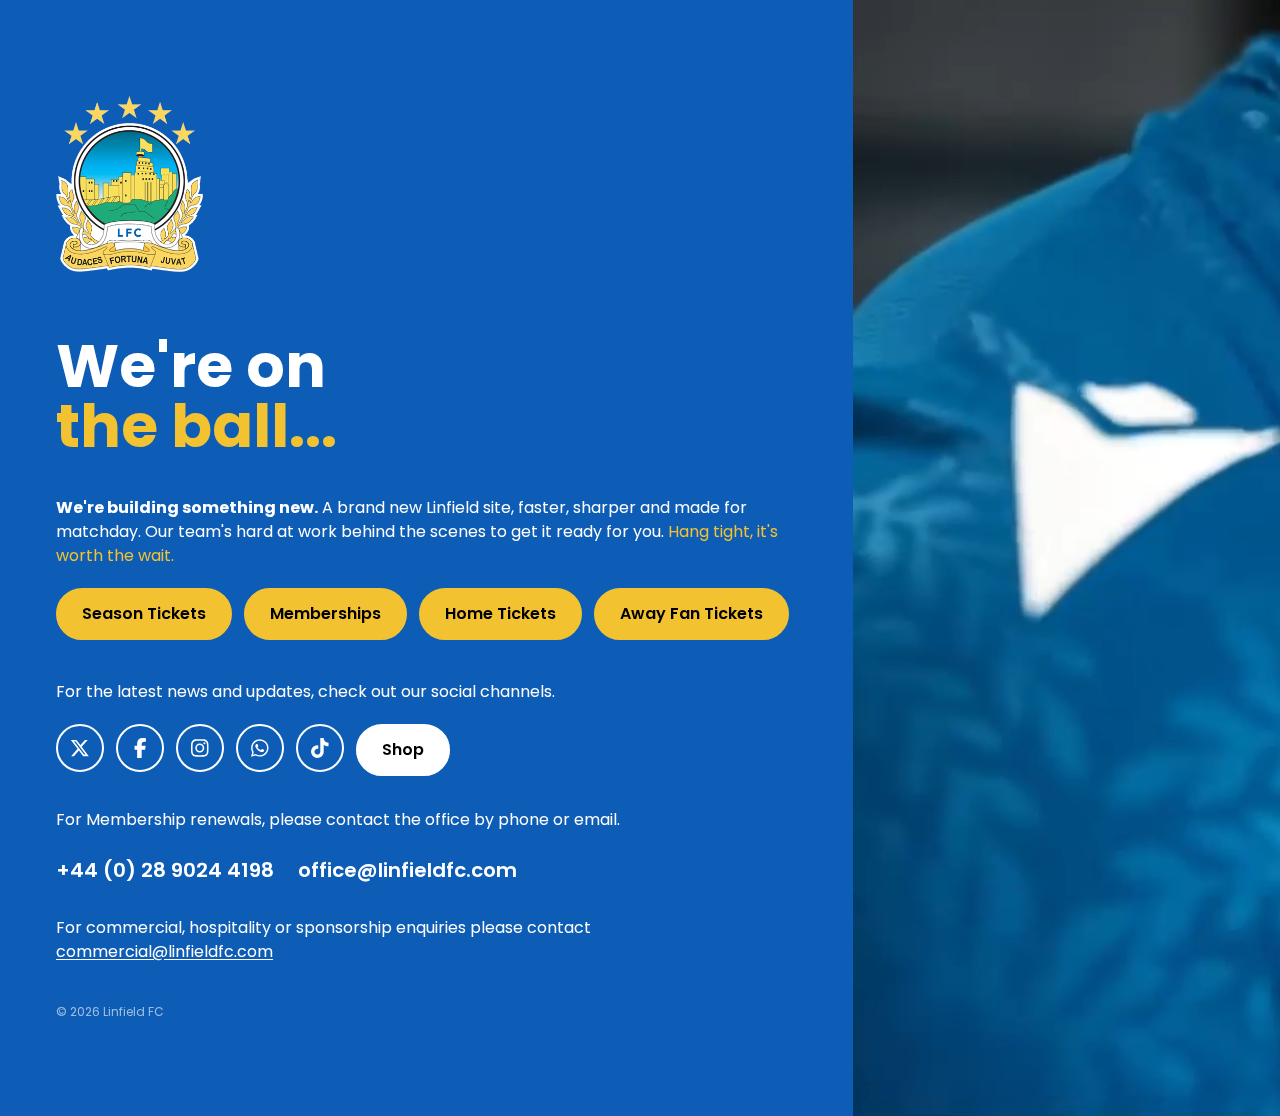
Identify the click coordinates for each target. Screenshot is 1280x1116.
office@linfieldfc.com (407, 870)
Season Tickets (144, 613)
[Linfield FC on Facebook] (140, 748)
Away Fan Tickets (691, 613)
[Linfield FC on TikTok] (320, 748)
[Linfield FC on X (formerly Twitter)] (80, 748)
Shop (403, 749)
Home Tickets (500, 613)
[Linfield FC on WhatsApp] (260, 748)
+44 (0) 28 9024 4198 (165, 870)
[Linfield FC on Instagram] (200, 748)
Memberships (325, 613)
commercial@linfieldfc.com (164, 951)
